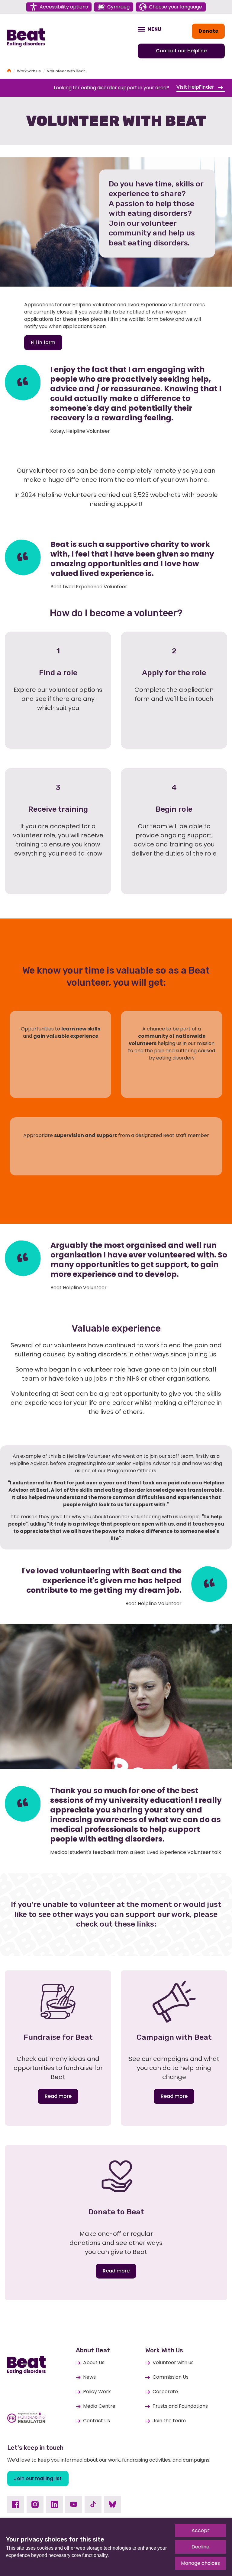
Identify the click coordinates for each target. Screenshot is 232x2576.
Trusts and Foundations (180, 2406)
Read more (58, 2096)
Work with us (29, 71)
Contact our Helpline (181, 51)
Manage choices (200, 2563)
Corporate (165, 2392)
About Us (94, 2362)
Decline (200, 2547)
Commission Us (171, 2377)
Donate (208, 31)
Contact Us (97, 2421)
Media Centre (99, 2406)
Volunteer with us (173, 2362)
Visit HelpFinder (196, 87)
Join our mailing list (38, 2478)
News (89, 2377)
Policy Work (97, 2392)
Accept (200, 2530)
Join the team (169, 2421)
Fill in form (43, 342)
